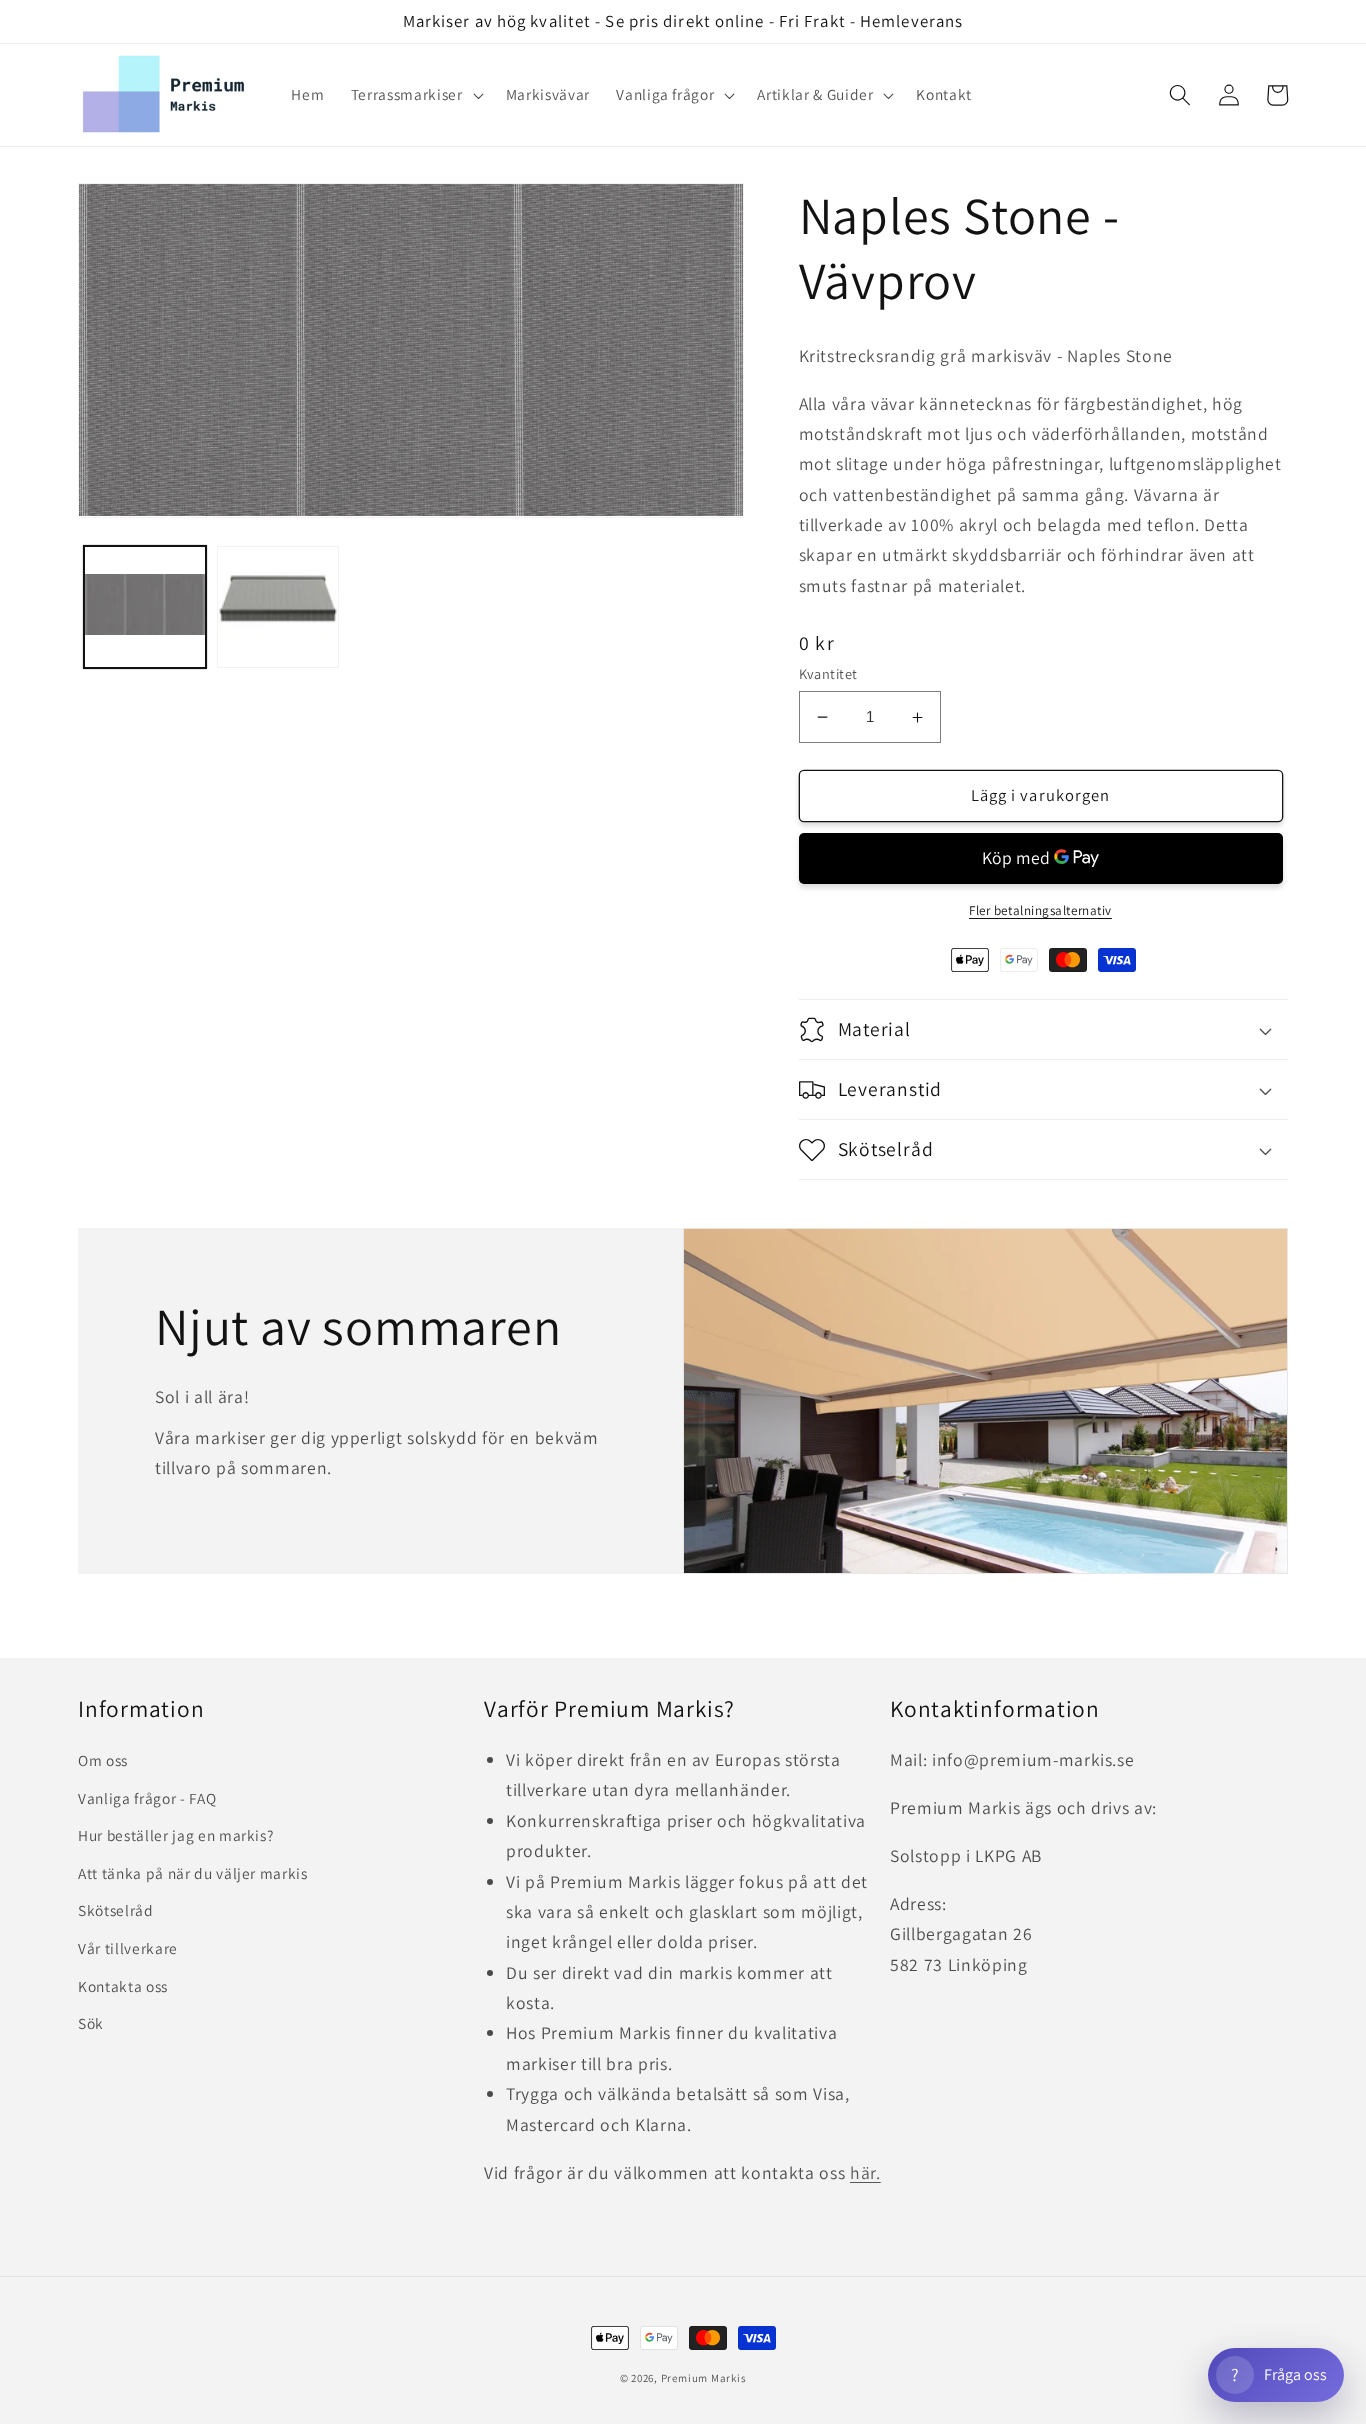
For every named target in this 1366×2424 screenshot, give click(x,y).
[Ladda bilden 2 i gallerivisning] (278, 606)
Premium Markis (704, 2378)
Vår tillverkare (128, 1948)
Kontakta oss (123, 1986)
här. (865, 2172)
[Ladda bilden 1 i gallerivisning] (145, 606)
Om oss (103, 1760)
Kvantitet (828, 673)
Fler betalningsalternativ (1040, 910)
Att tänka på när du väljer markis (193, 1873)
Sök (91, 2023)
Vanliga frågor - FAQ (147, 1798)
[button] (415, 95)
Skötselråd (116, 1910)
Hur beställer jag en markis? (175, 1835)
